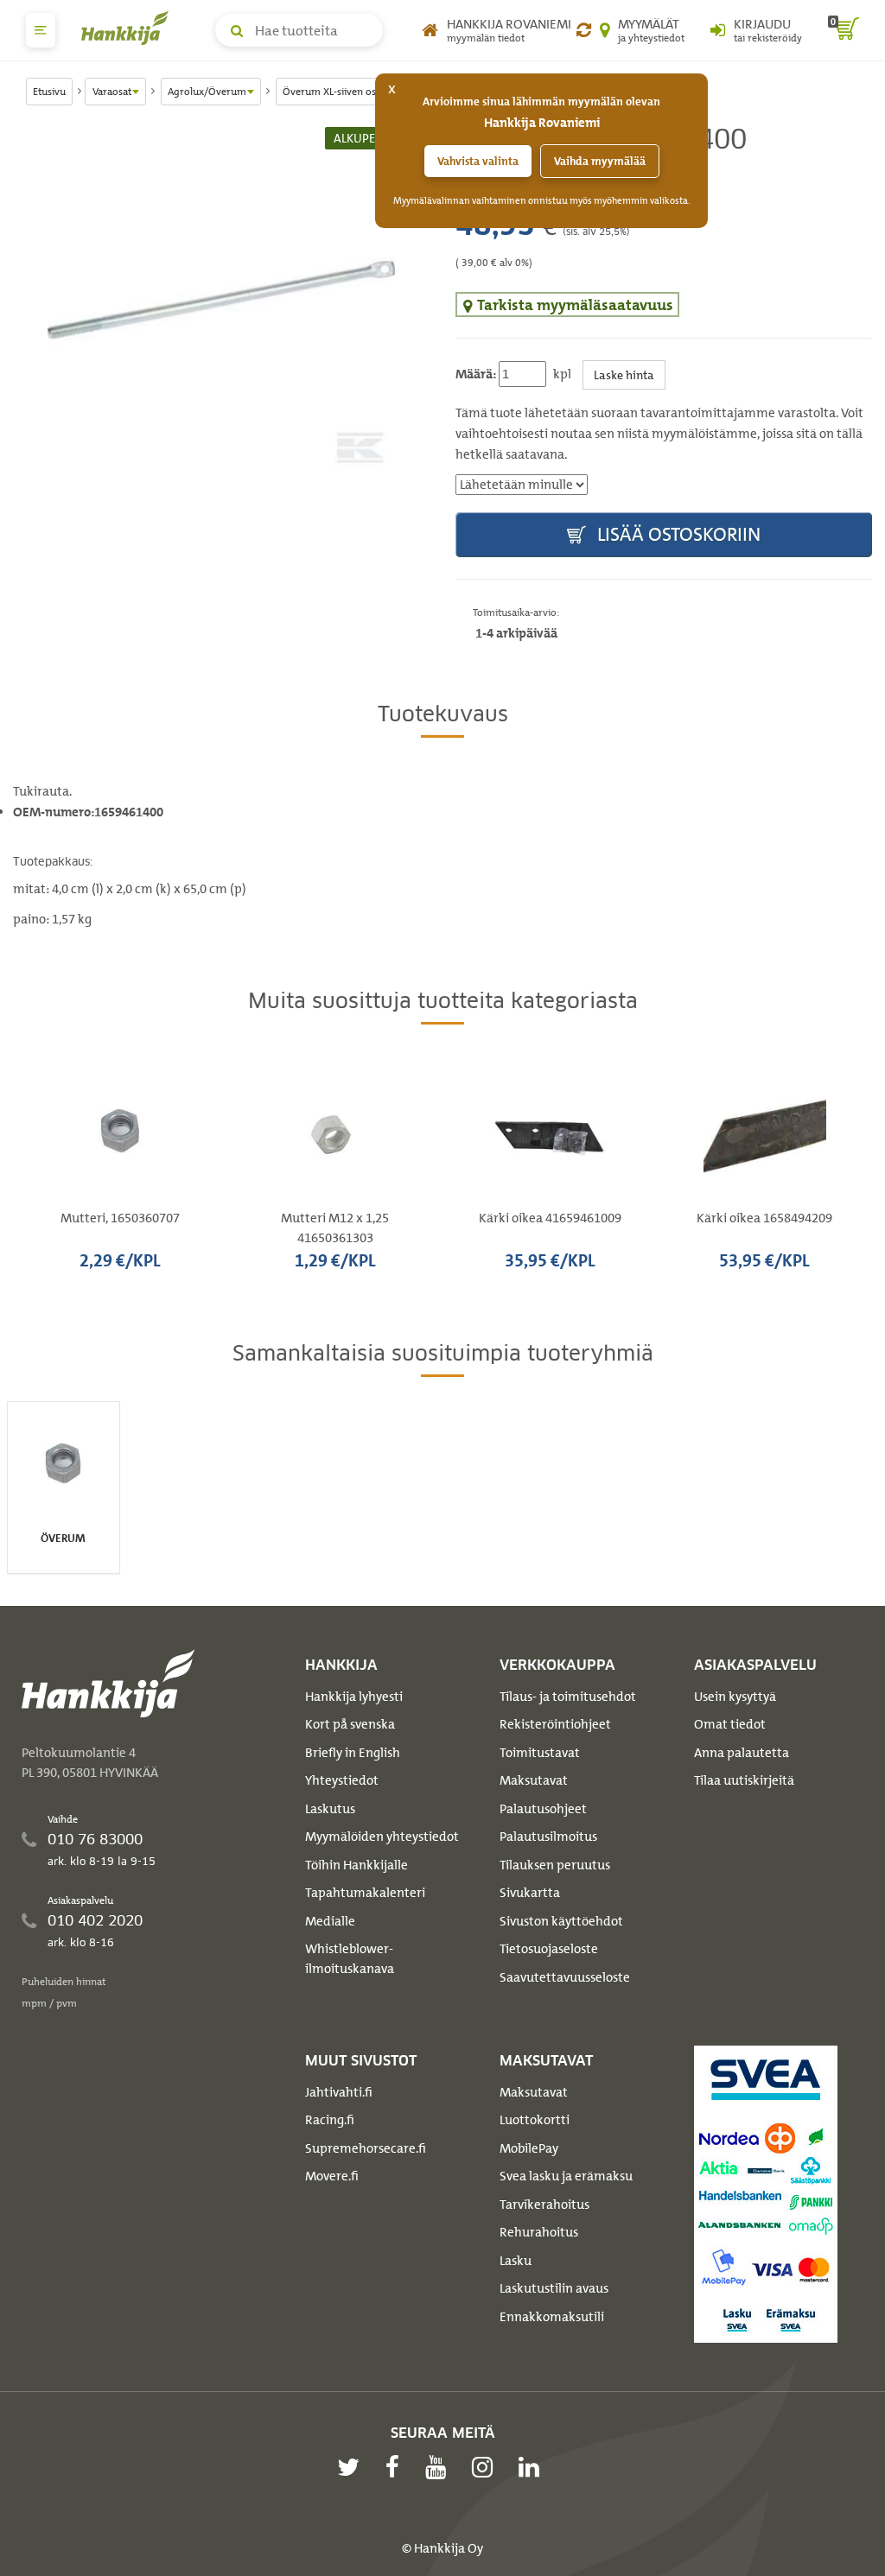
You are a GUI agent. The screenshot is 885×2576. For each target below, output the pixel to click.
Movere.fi (332, 2176)
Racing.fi (330, 2120)
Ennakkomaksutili (552, 2317)
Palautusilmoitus (548, 1837)
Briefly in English (353, 1753)
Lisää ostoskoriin (677, 534)
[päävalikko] (41, 30)
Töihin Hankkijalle (357, 1865)
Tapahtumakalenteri (365, 1893)
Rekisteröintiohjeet (555, 1724)
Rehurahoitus (539, 2232)
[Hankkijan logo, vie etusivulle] (129, 28)
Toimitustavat (540, 1753)
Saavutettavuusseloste (565, 1977)
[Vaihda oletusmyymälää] (584, 30)
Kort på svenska (350, 1724)
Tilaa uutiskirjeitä (744, 1780)
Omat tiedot (730, 1724)
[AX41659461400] (221, 301)
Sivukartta (530, 1893)
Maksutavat (534, 1780)
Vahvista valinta (478, 161)
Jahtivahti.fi (339, 2092)
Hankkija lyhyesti (354, 1697)
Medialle (330, 1921)
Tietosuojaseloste (549, 1949)
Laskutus (330, 1809)
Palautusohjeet (543, 1809)
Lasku (516, 2261)
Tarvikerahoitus (544, 2205)
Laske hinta (624, 374)
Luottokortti (535, 2120)
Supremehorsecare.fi (366, 2148)
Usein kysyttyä (735, 1697)
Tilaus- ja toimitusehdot (568, 1697)
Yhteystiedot (342, 1780)
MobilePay (529, 2148)
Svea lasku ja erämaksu (566, 2176)
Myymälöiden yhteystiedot (382, 1837)
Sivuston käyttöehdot (561, 1921)
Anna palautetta (742, 1753)
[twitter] (353, 2467)
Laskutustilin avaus (554, 2288)
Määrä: (476, 374)
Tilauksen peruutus (555, 1865)
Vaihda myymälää (600, 161)
